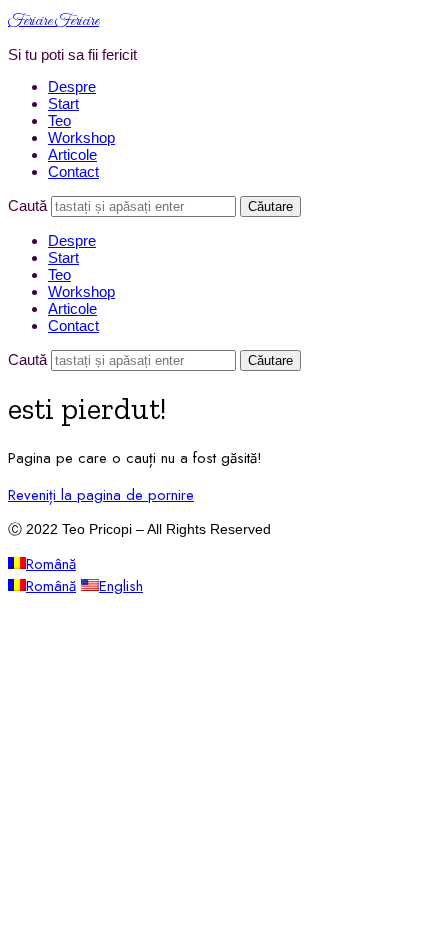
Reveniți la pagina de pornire (101, 495)
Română (51, 564)
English (121, 586)
